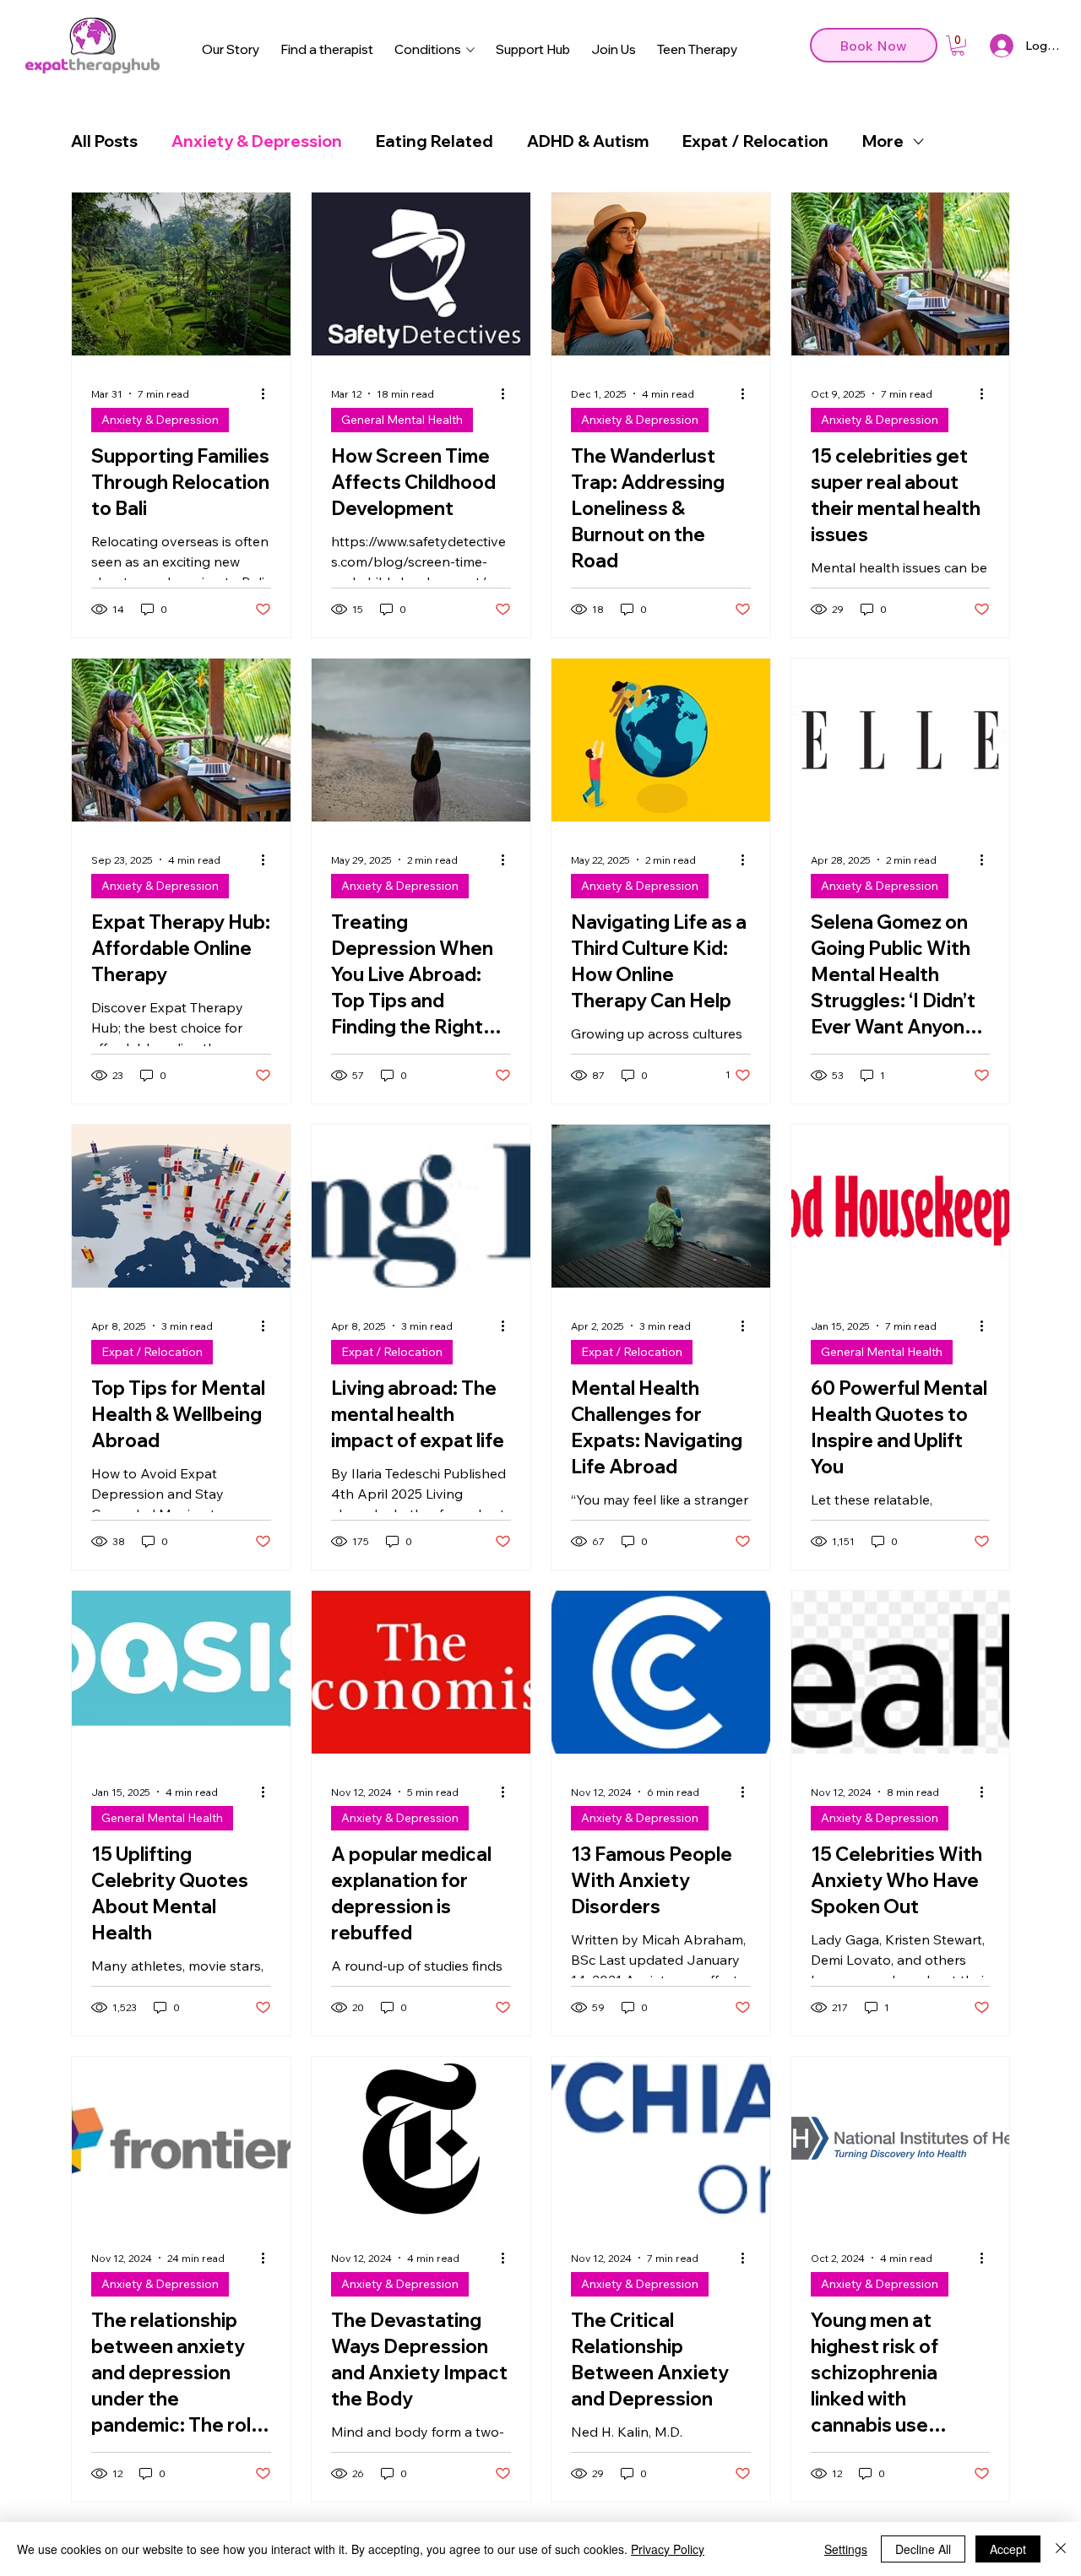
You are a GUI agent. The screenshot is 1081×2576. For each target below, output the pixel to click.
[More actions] (269, 393)
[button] (958, 46)
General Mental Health (402, 420)
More (883, 141)
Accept (1008, 2549)
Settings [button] (846, 2549)
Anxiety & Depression (257, 141)
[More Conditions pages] (470, 50)
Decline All (923, 2549)
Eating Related (435, 141)
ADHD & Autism (588, 141)
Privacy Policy (668, 2549)
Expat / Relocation (755, 141)
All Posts (104, 141)
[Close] (1061, 2549)
